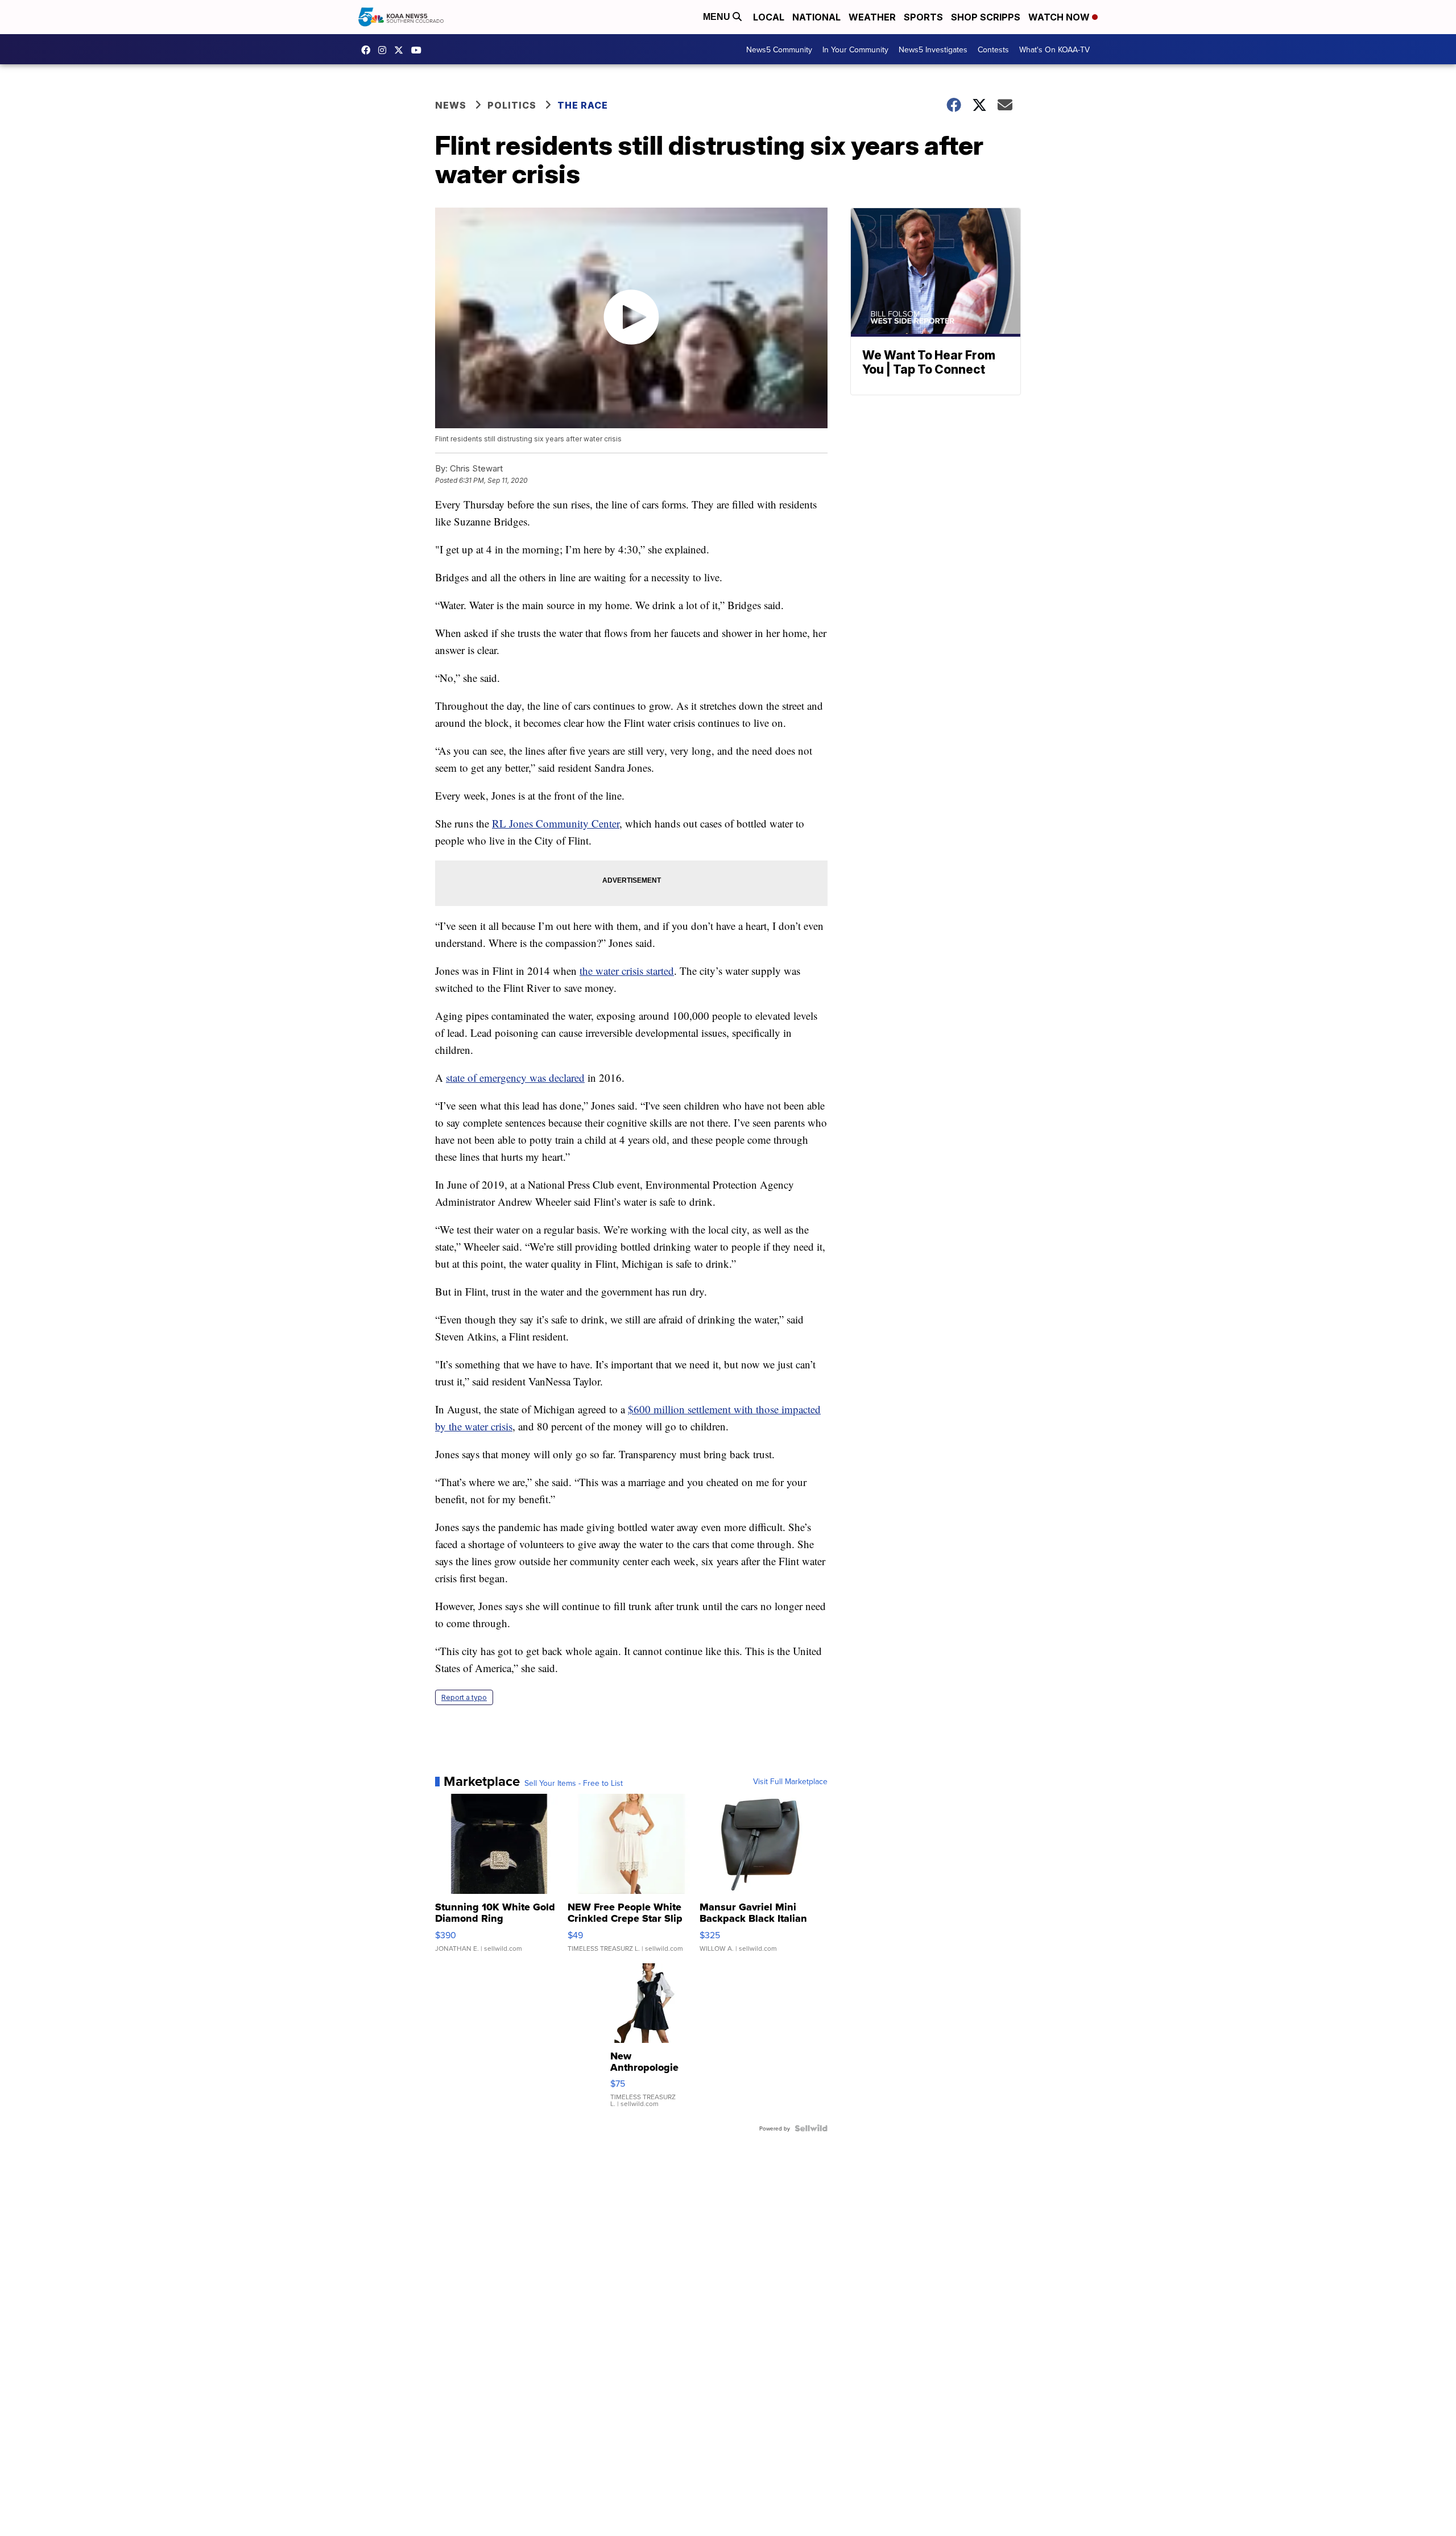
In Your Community (855, 49)
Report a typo (464, 1697)
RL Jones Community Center (556, 823)
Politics (512, 105)
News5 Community (779, 49)
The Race (584, 105)
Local (769, 17)
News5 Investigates (933, 49)
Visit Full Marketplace (790, 1781)
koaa (402, 50)
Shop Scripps (986, 17)
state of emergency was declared (515, 1077)
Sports (923, 17)
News (451, 105)
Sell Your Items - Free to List (574, 1783)
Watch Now (1060, 17)
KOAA (369, 50)
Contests (993, 49)
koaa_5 (385, 50)
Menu (718, 17)
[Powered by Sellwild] (811, 2128)
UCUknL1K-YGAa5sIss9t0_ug (419, 50)
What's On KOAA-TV (1054, 49)
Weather (872, 17)
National (816, 17)
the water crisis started (627, 971)
